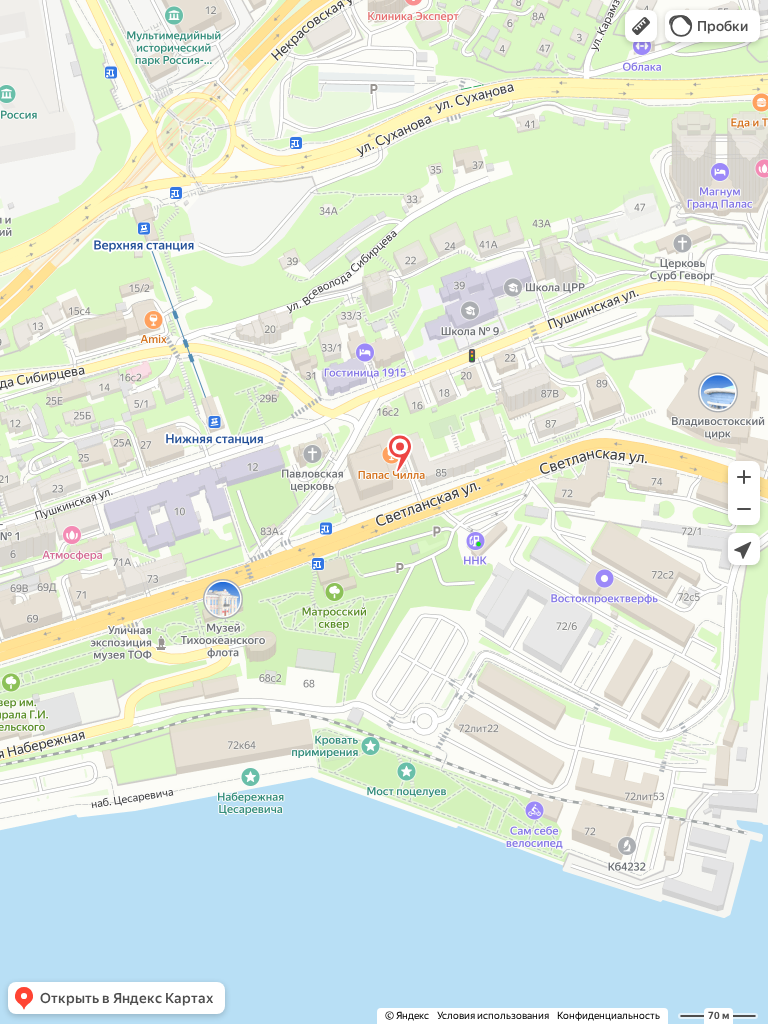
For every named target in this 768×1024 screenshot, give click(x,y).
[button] (641, 26)
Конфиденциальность (608, 1015)
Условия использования (493, 1015)
